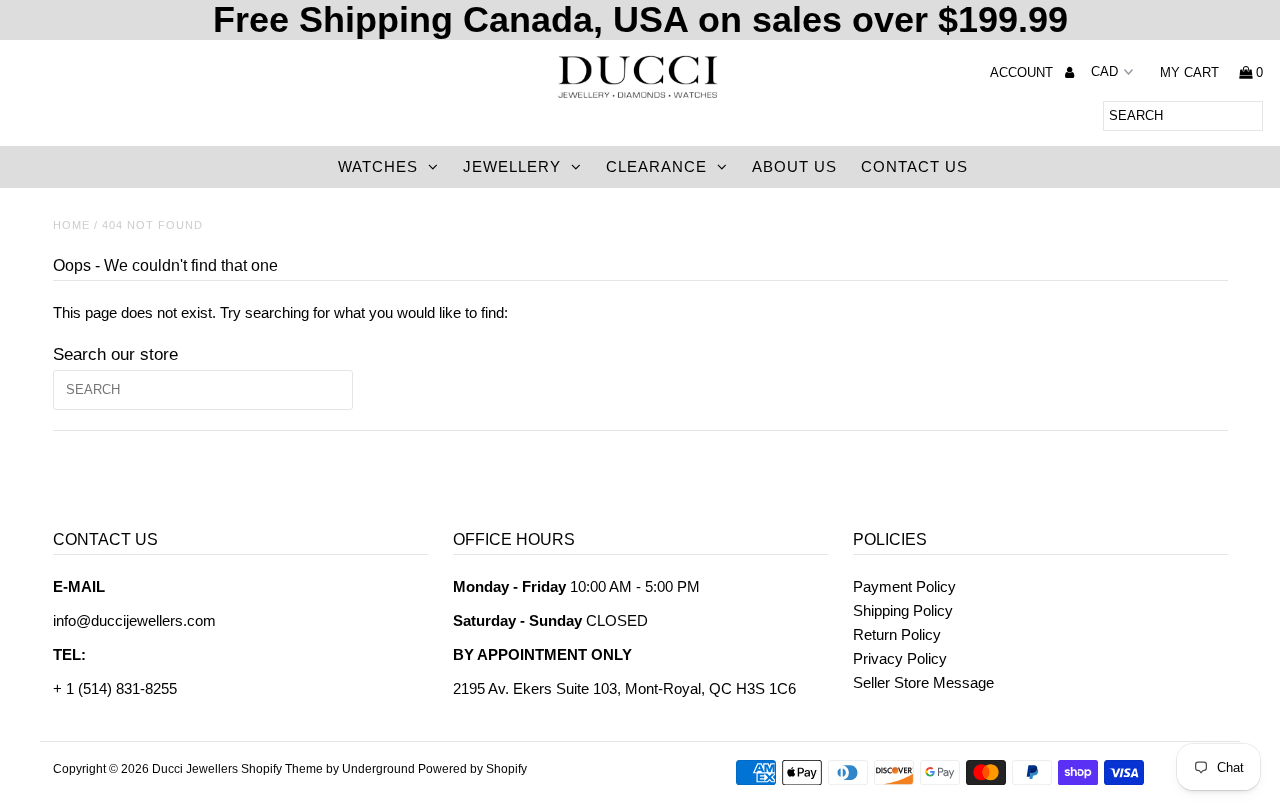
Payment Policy (904, 586)
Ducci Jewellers (195, 769)
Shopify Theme (282, 769)
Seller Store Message (923, 682)
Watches (378, 166)
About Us (794, 166)
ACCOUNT (1023, 72)
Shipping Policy (903, 610)
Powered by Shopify (472, 769)
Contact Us (914, 166)
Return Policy (897, 634)
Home (71, 225)
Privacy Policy (900, 658)
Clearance (656, 166)
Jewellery (512, 166)
